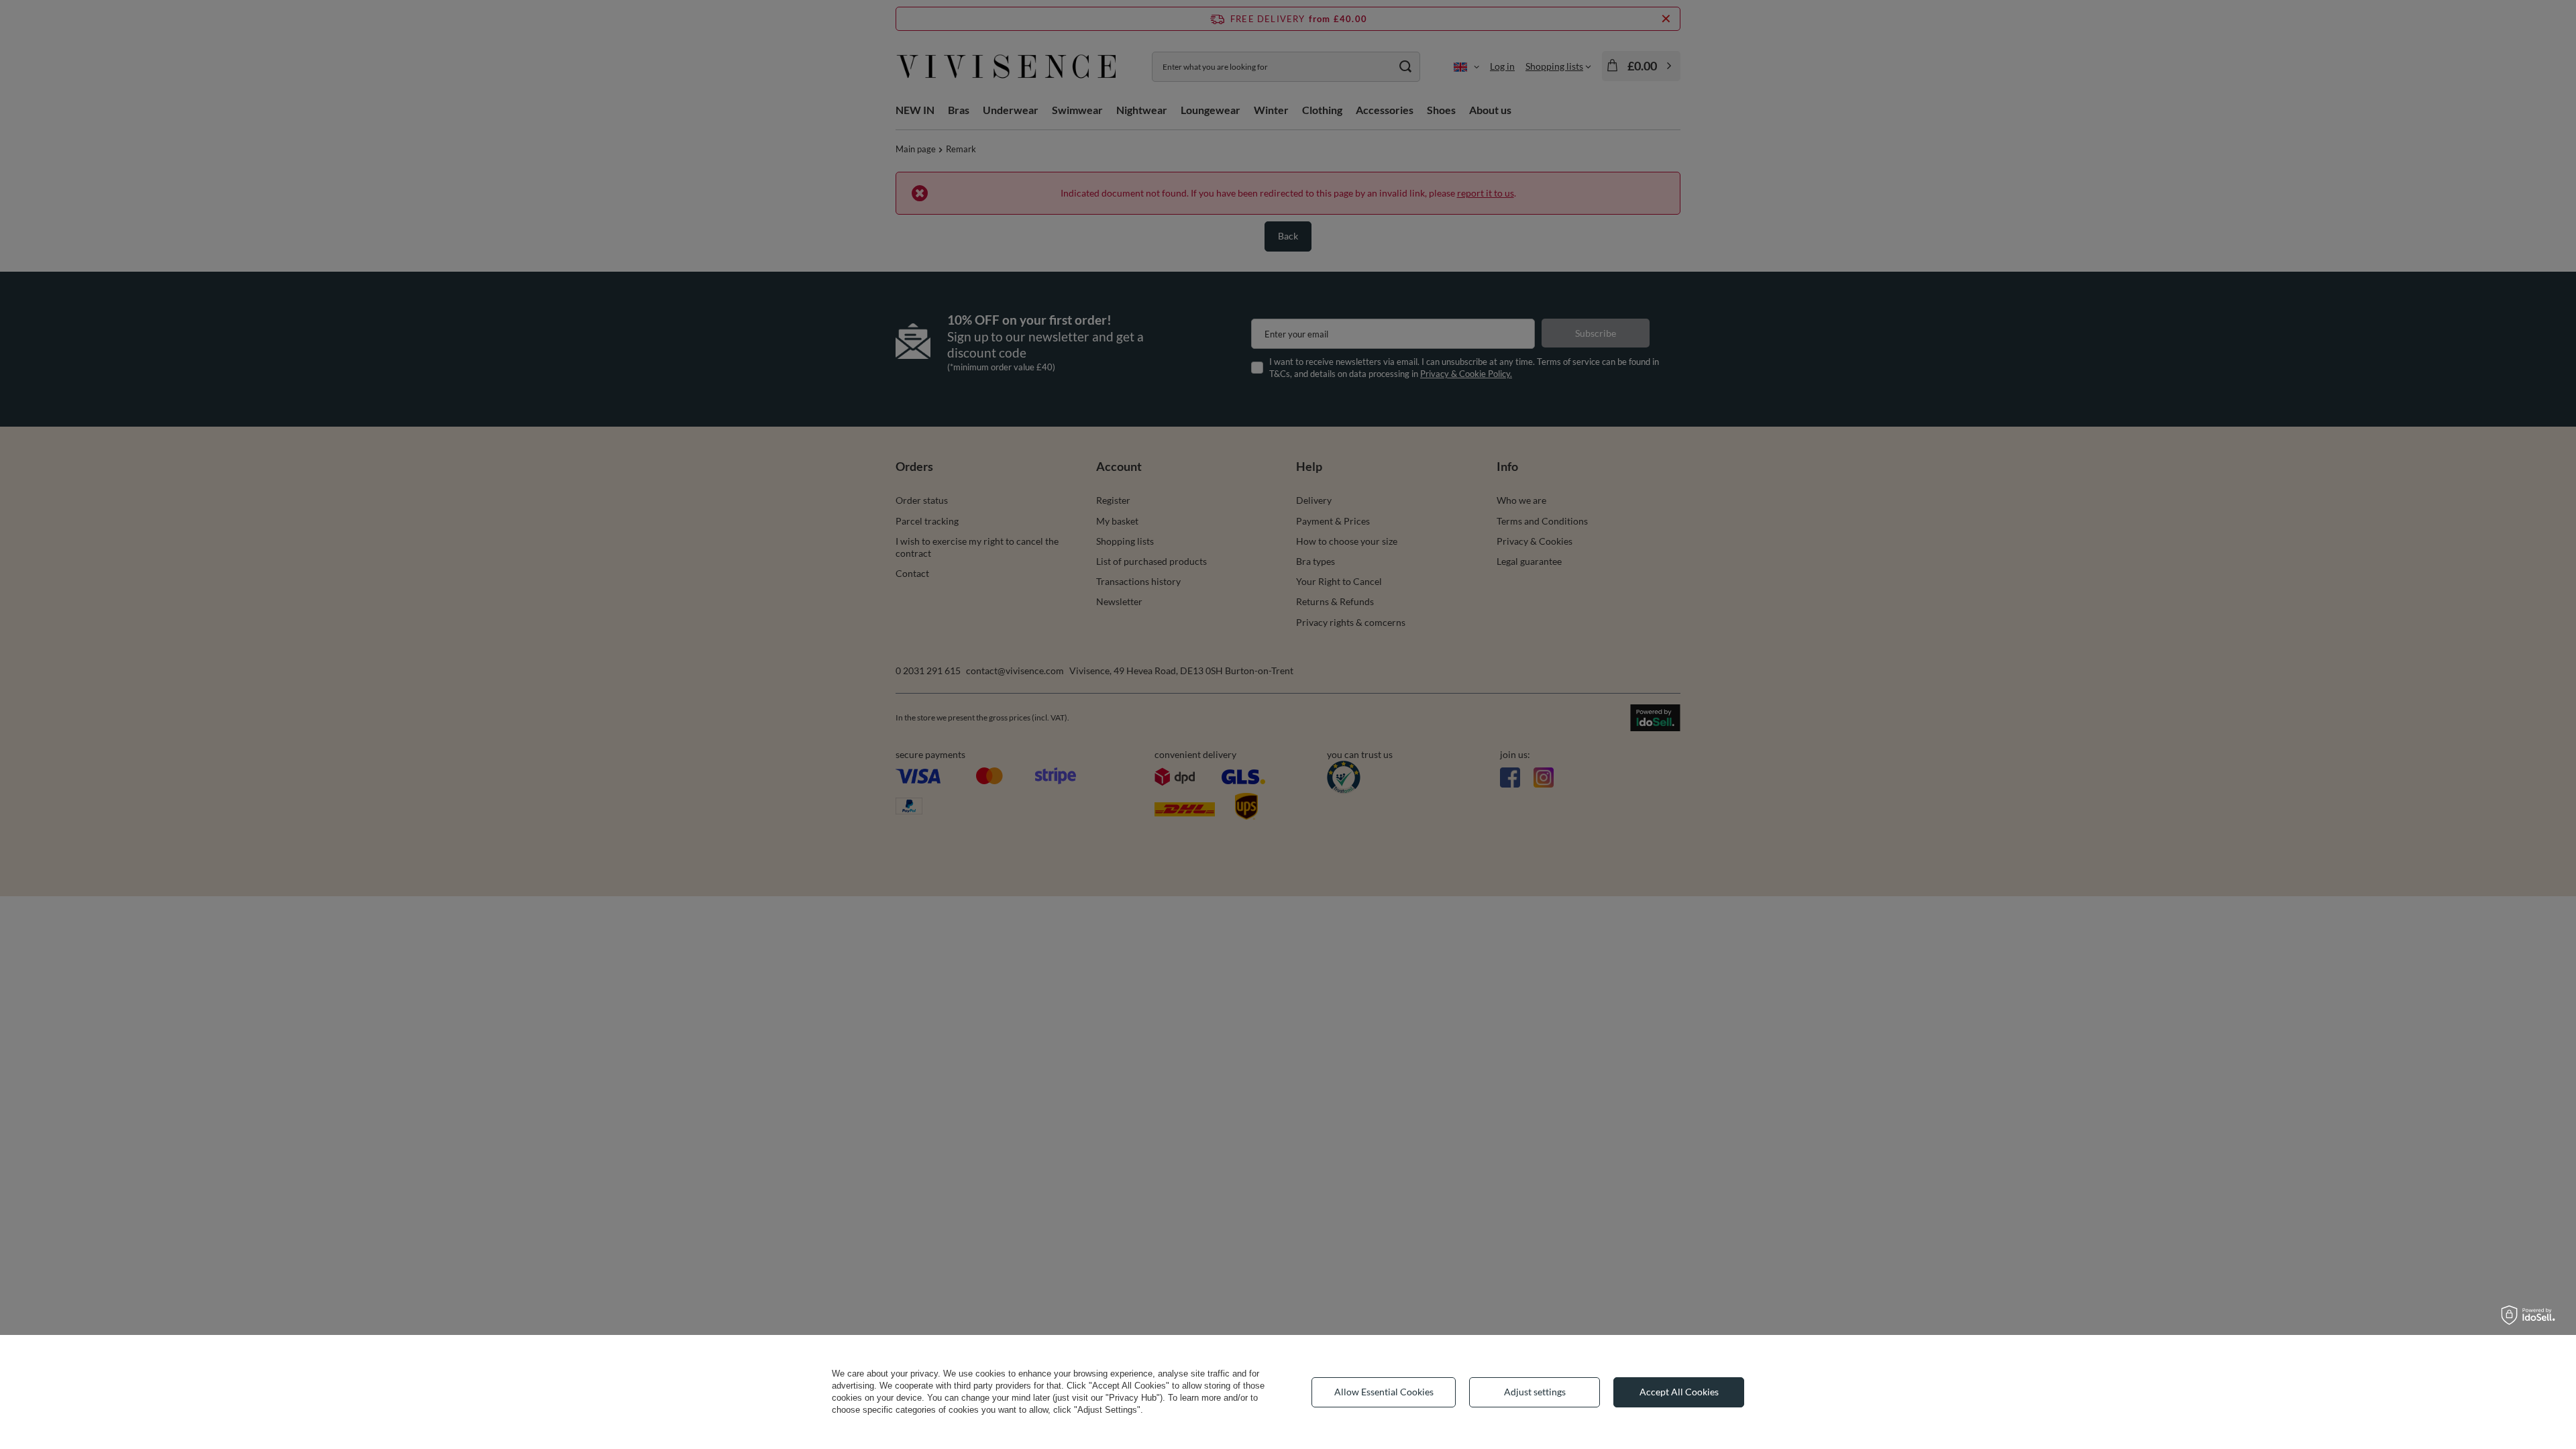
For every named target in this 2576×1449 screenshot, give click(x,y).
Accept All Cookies (1679, 1392)
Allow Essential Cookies (1384, 1392)
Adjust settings (1535, 1392)
